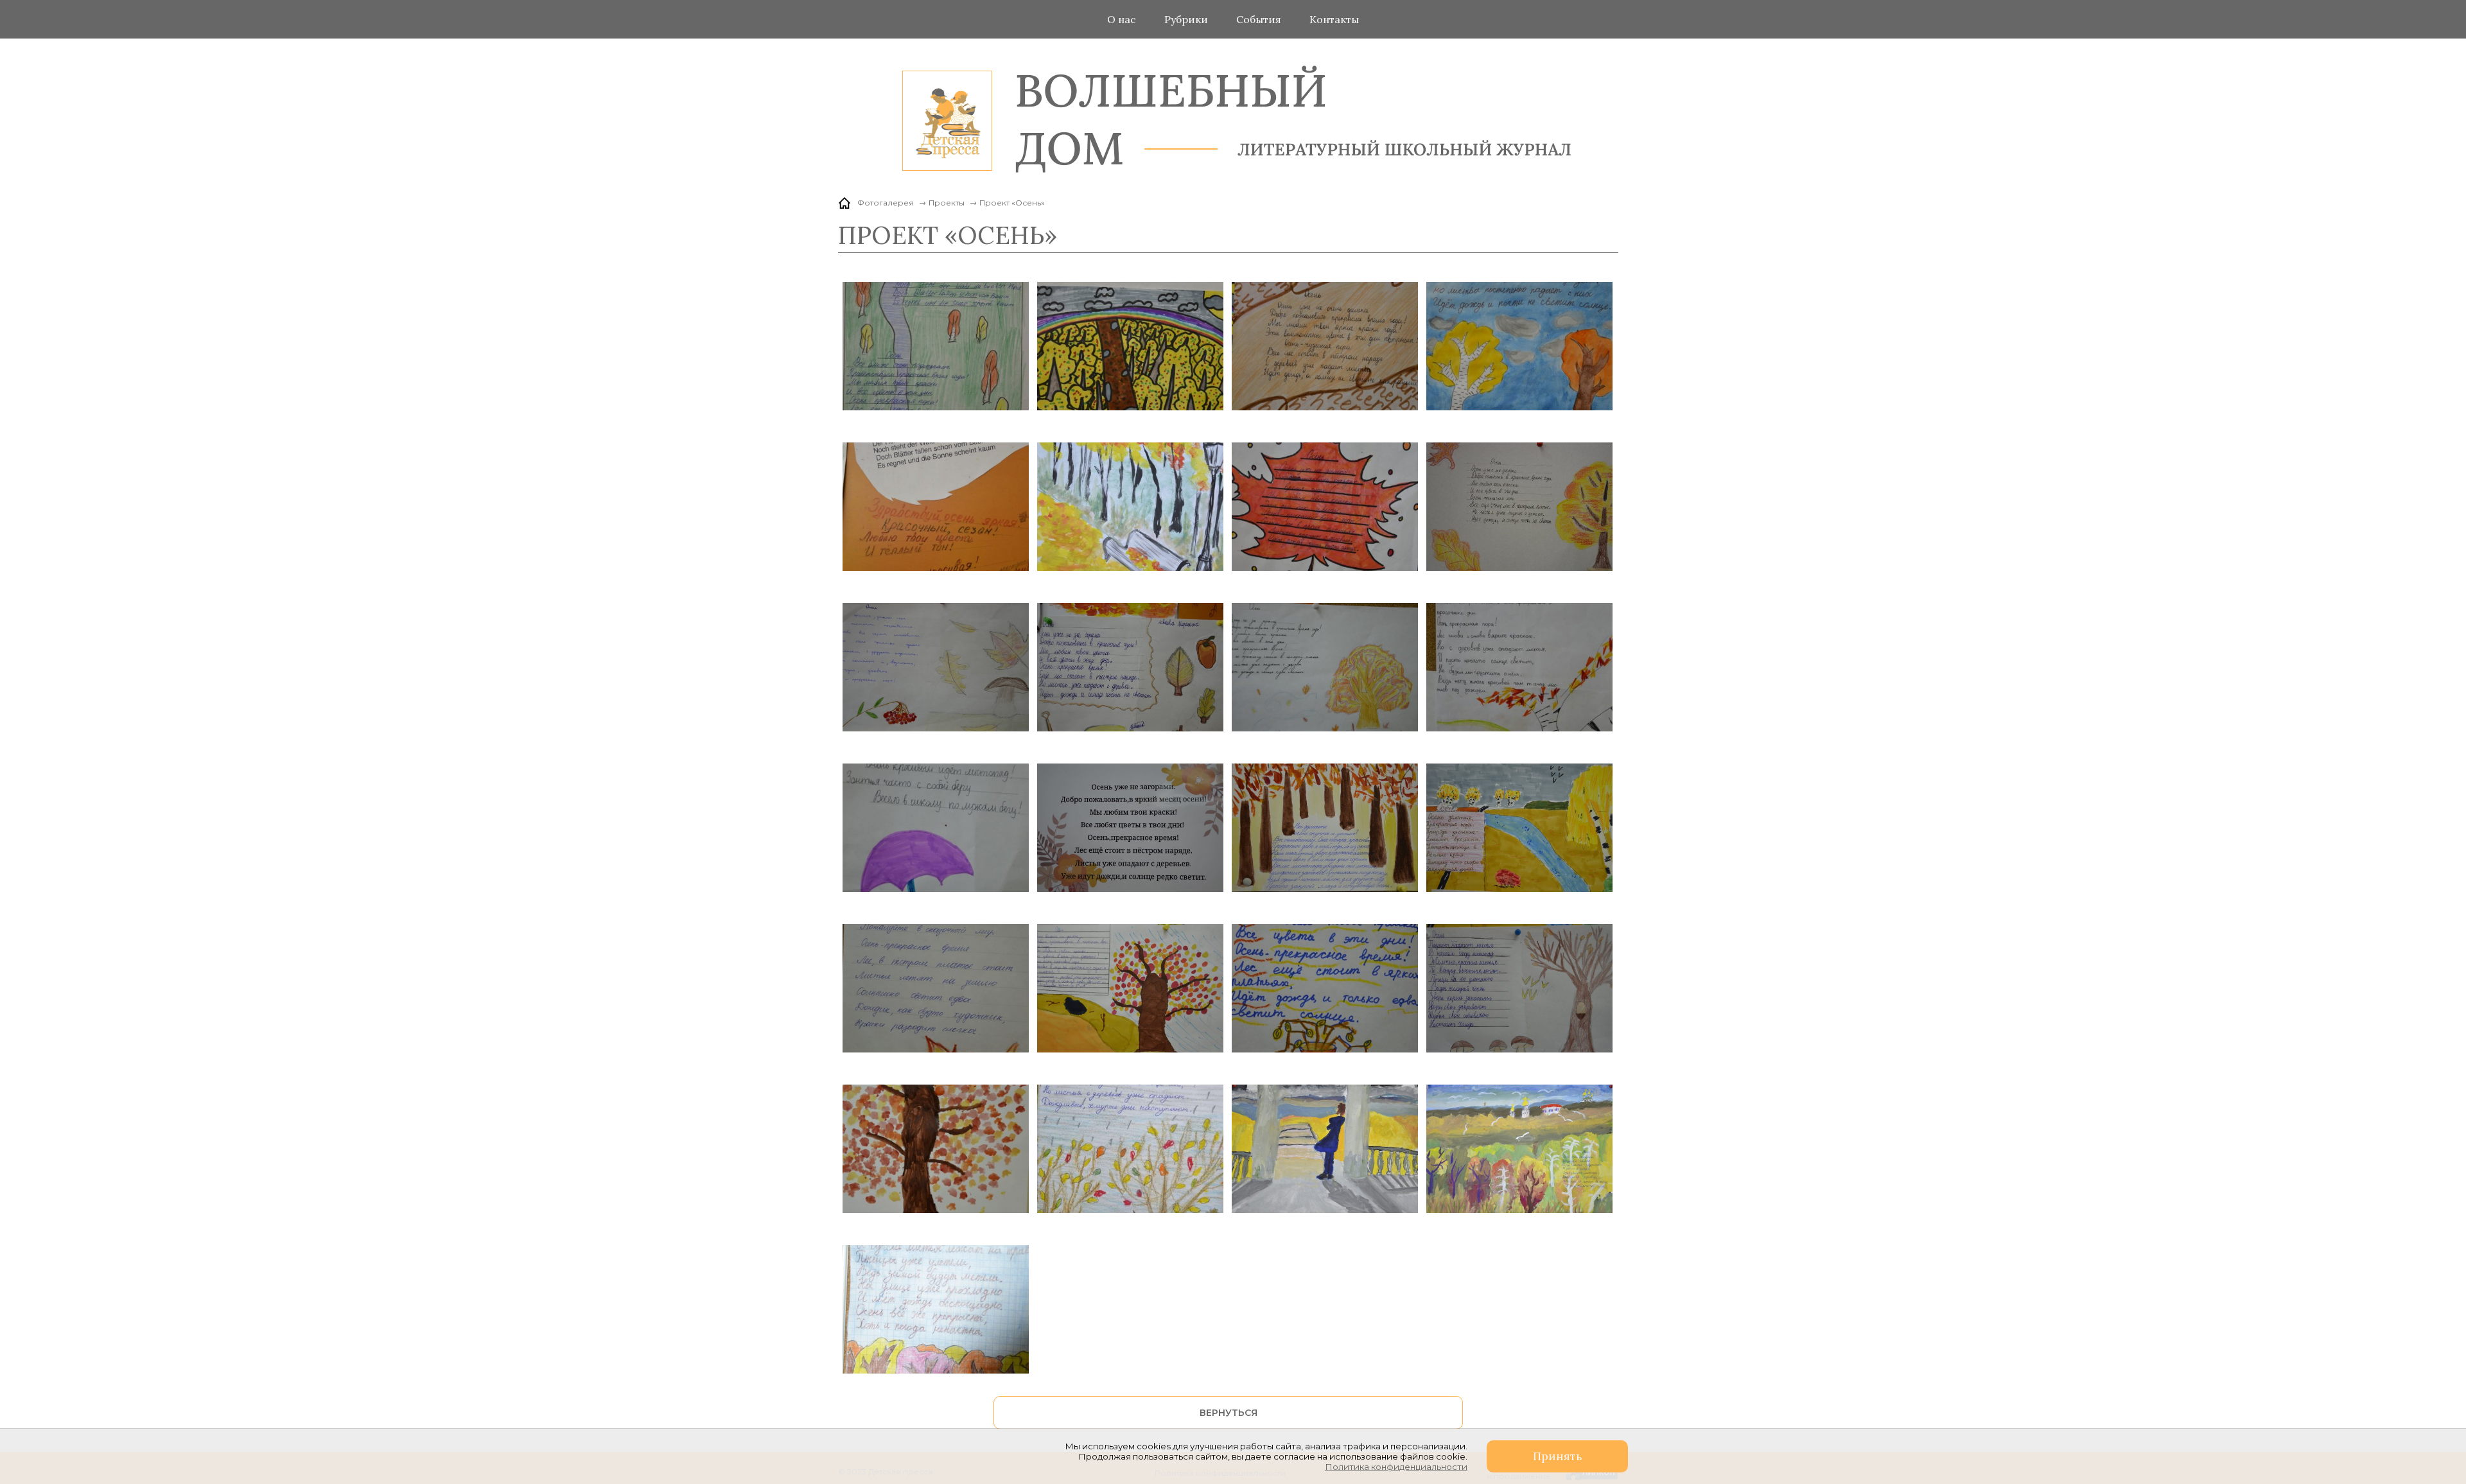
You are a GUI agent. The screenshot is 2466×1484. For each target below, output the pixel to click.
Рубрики (1186, 19)
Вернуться (1229, 1413)
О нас (1122, 19)
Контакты (1334, 19)
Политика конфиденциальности (1396, 1467)
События (1259, 19)
